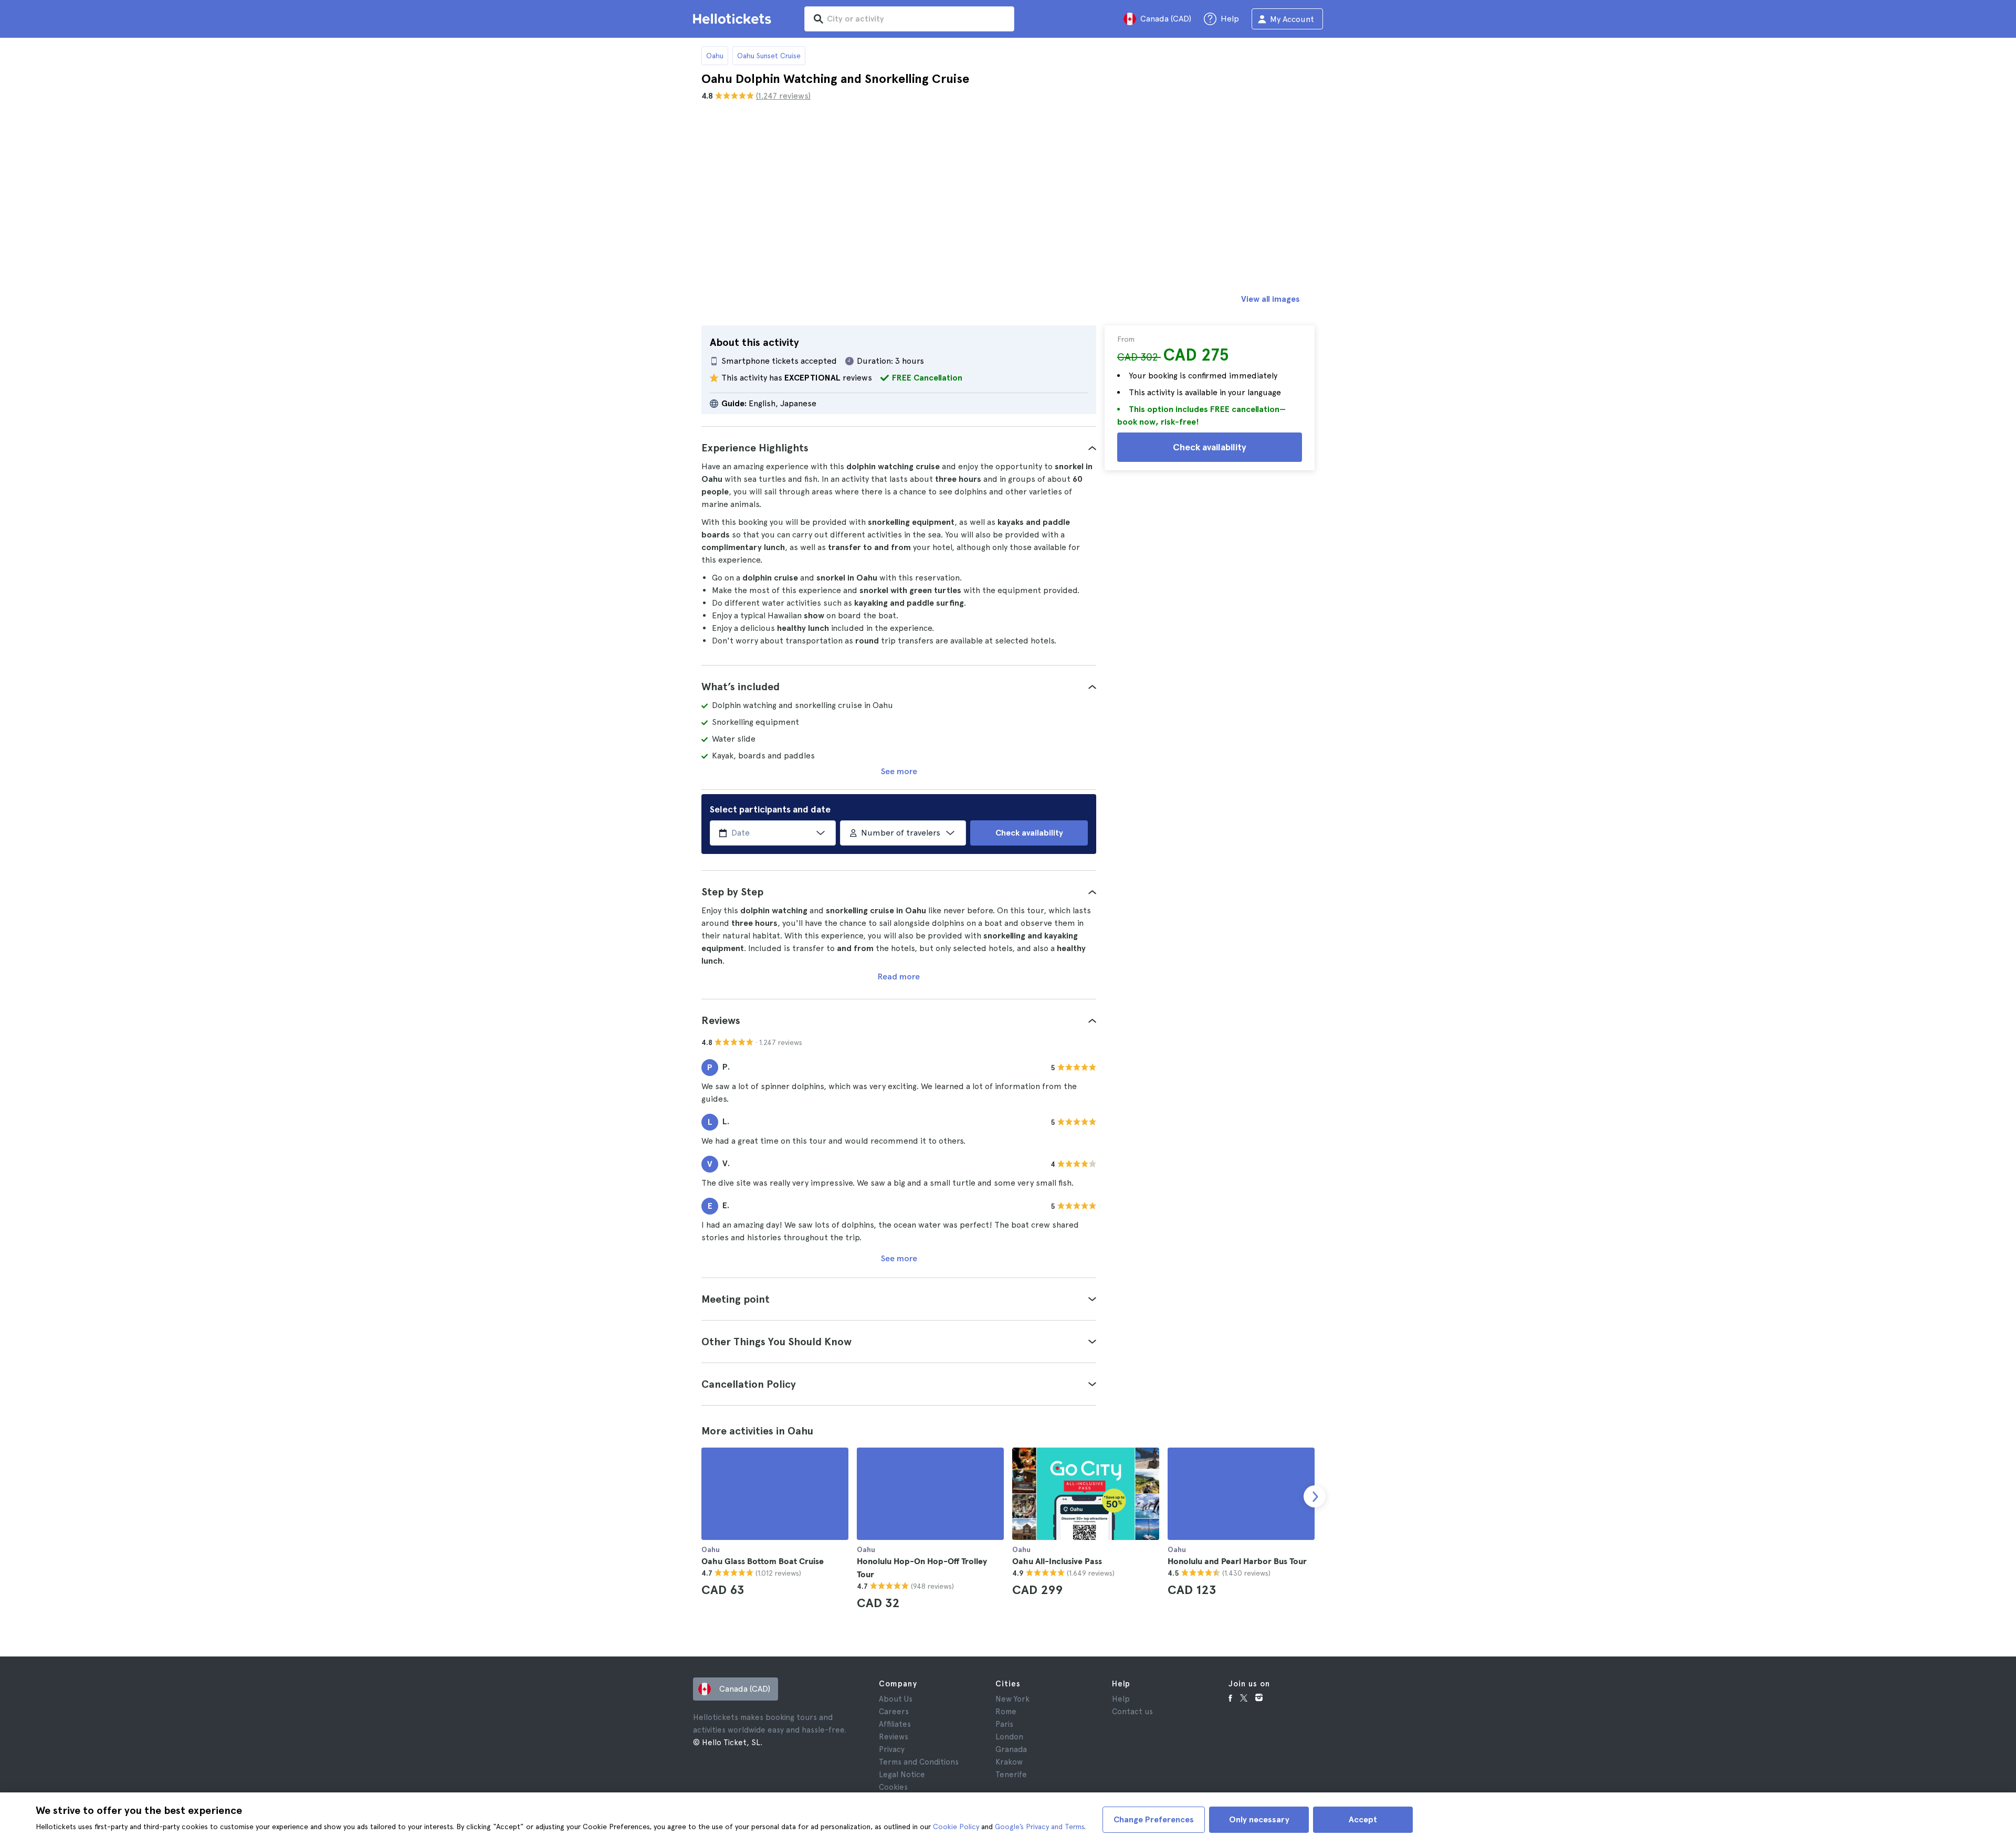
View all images (1270, 299)
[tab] (899, 448)
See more (899, 771)
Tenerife (1011, 1775)
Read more (899, 977)
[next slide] (1315, 1496)
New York (1012, 1699)
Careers (894, 1712)
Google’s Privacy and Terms (1039, 1827)
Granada (1011, 1749)
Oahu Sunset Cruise (769, 56)
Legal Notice (902, 1775)
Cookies (893, 1787)
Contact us (1132, 1712)
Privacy (892, 1749)
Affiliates (895, 1724)
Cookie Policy (956, 1827)
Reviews (894, 1737)
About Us (896, 1699)
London (1009, 1737)
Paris (1004, 1724)
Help (1121, 1699)
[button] (899, 448)
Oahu (715, 56)
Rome (1006, 1712)
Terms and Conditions (919, 1762)
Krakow (1009, 1762)
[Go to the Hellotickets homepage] (734, 19)
